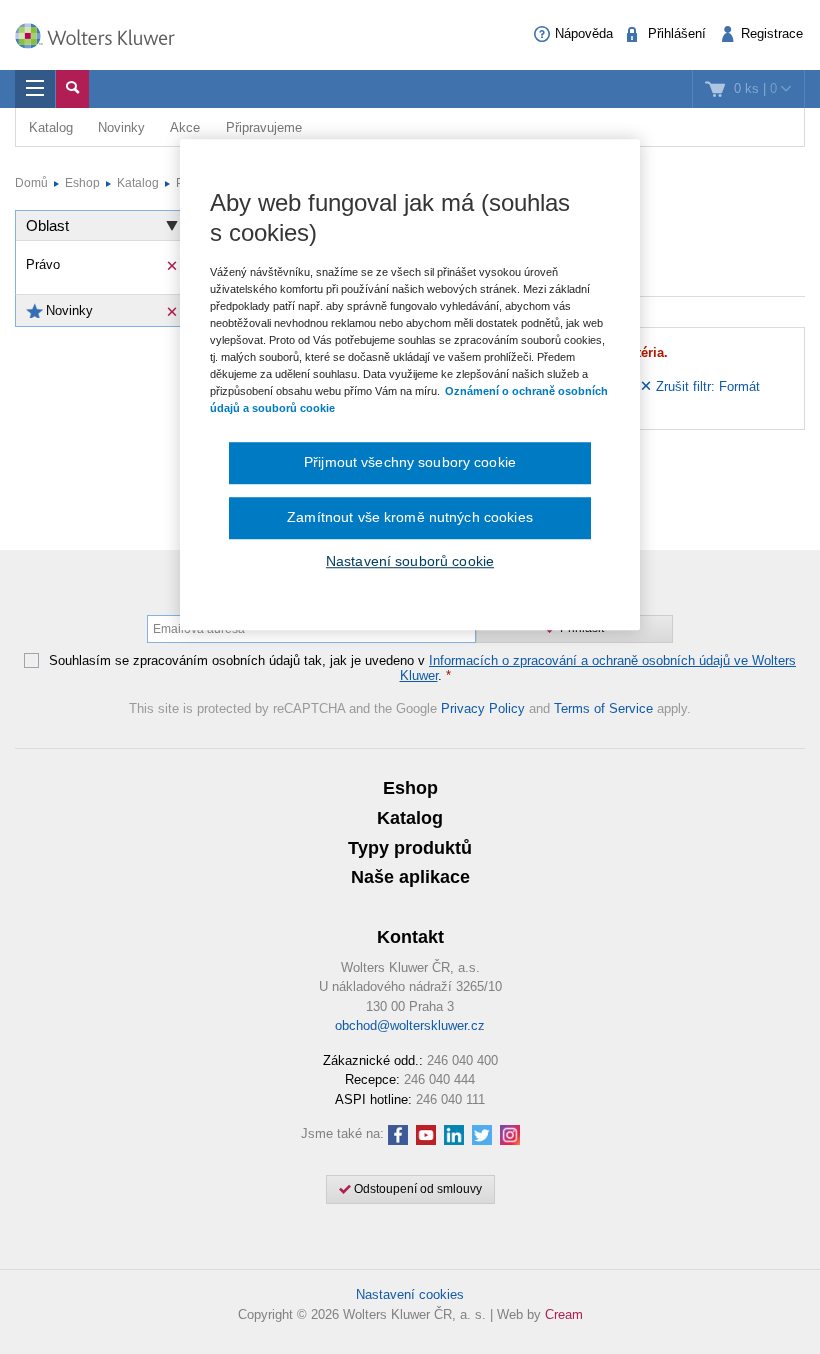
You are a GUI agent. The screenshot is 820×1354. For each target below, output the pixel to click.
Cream (564, 1314)
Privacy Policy (483, 708)
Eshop (82, 183)
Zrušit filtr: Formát (706, 386)
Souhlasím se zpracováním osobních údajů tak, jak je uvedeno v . (422, 668)
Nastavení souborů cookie (410, 561)
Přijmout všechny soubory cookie (410, 463)
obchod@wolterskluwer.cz (410, 1025)
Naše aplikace (410, 877)
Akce (185, 127)
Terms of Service (603, 708)
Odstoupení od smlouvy (416, 1189)
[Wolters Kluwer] (105, 33)
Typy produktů (410, 848)
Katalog (51, 127)
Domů (31, 183)
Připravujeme (264, 127)
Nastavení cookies (410, 1294)
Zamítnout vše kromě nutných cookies (410, 517)
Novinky (121, 127)
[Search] (72, 89)
